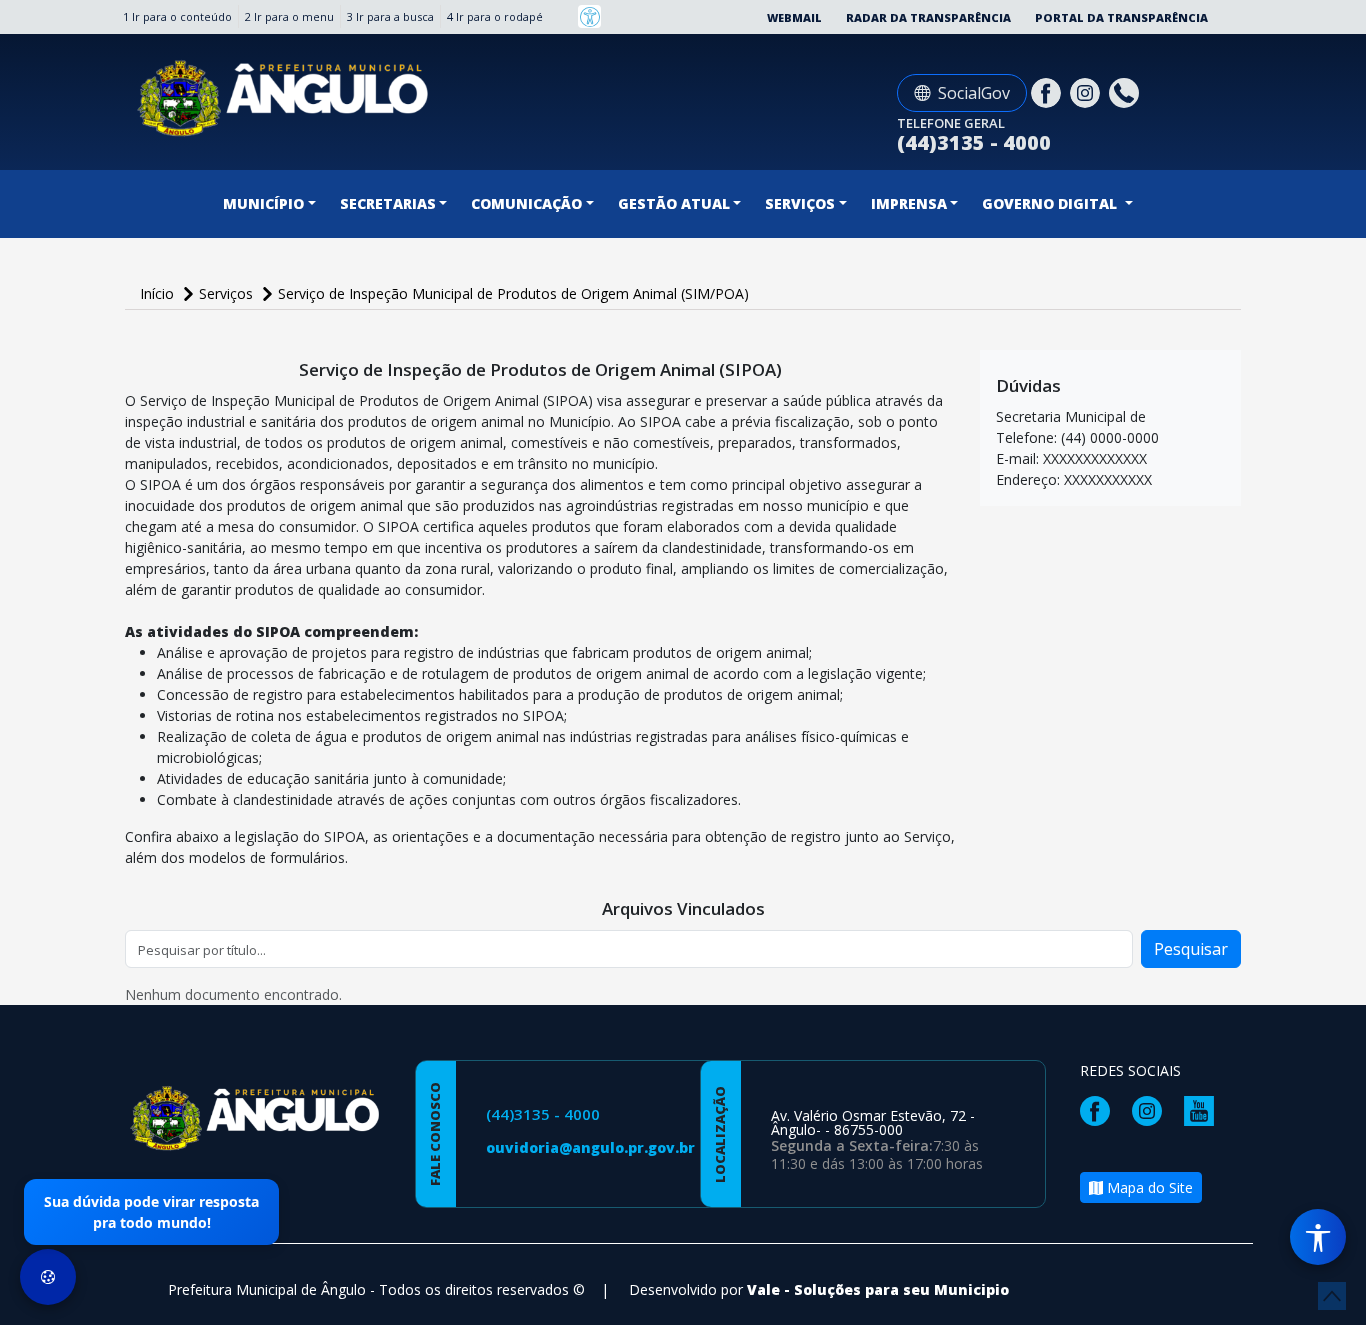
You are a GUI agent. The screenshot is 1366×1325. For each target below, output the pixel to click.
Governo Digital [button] (1051, 203)
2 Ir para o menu (289, 16)
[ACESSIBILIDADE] (589, 16)
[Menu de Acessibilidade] (1318, 1237)
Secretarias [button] (388, 203)
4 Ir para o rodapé (495, 16)
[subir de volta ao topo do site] (1332, 1296)
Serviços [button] (800, 203)
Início (159, 293)
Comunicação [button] (526, 203)
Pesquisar (1191, 949)
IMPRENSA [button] (909, 203)
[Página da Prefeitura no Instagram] (1087, 91)
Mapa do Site (1148, 1187)
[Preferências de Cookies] (48, 1277)
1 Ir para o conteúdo (177, 16)
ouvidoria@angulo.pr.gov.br (590, 1147)
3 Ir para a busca (390, 16)
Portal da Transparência (1121, 17)
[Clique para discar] (1126, 91)
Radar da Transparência (928, 17)
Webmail (794, 17)
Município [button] (263, 203)
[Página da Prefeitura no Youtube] (1204, 1109)
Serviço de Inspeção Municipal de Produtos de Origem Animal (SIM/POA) (513, 293)
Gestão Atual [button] (674, 203)
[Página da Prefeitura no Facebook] (1048, 91)
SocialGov (974, 93)
